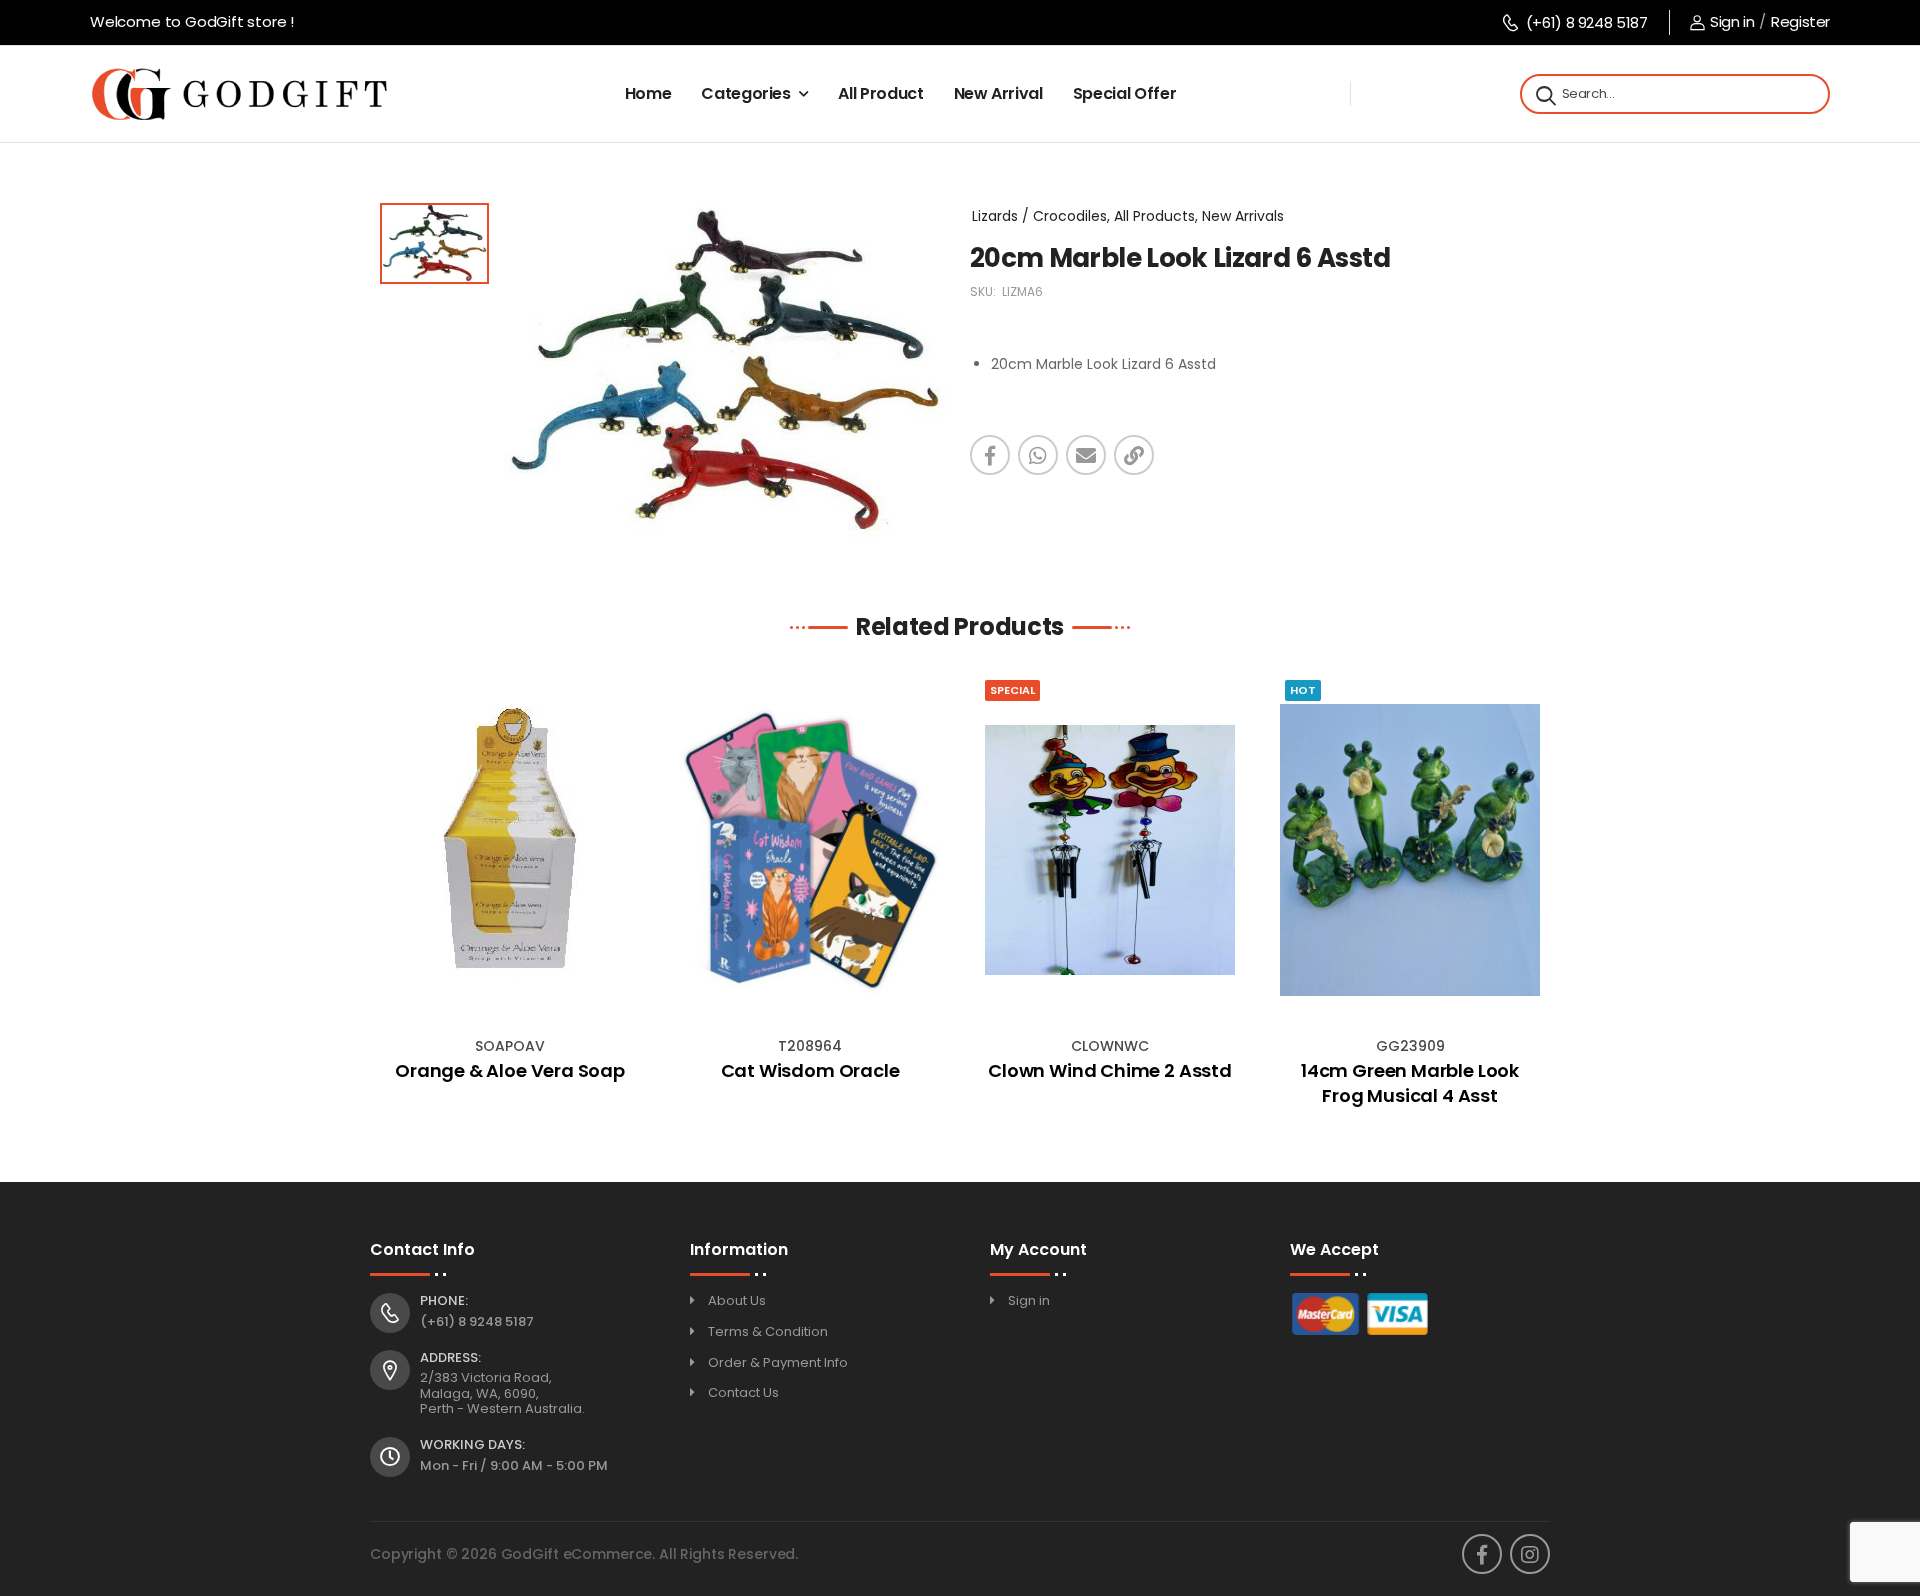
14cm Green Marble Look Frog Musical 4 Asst (1410, 1083)
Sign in (1732, 21)
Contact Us (743, 1392)
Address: (450, 1358)
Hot (1303, 690)
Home (648, 93)
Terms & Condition (768, 1331)
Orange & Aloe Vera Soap (510, 1070)
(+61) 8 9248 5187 (1586, 22)
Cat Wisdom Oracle (810, 1070)
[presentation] (385, 898)
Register (1800, 21)
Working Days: (472, 1445)
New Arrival (998, 93)
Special (1012, 690)
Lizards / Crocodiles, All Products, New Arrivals (1128, 216)
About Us (737, 1300)
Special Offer (1124, 93)
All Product (880, 93)
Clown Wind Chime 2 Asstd (1110, 1070)
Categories (746, 93)
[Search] (1544, 94)
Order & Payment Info (778, 1362)
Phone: (444, 1301)
